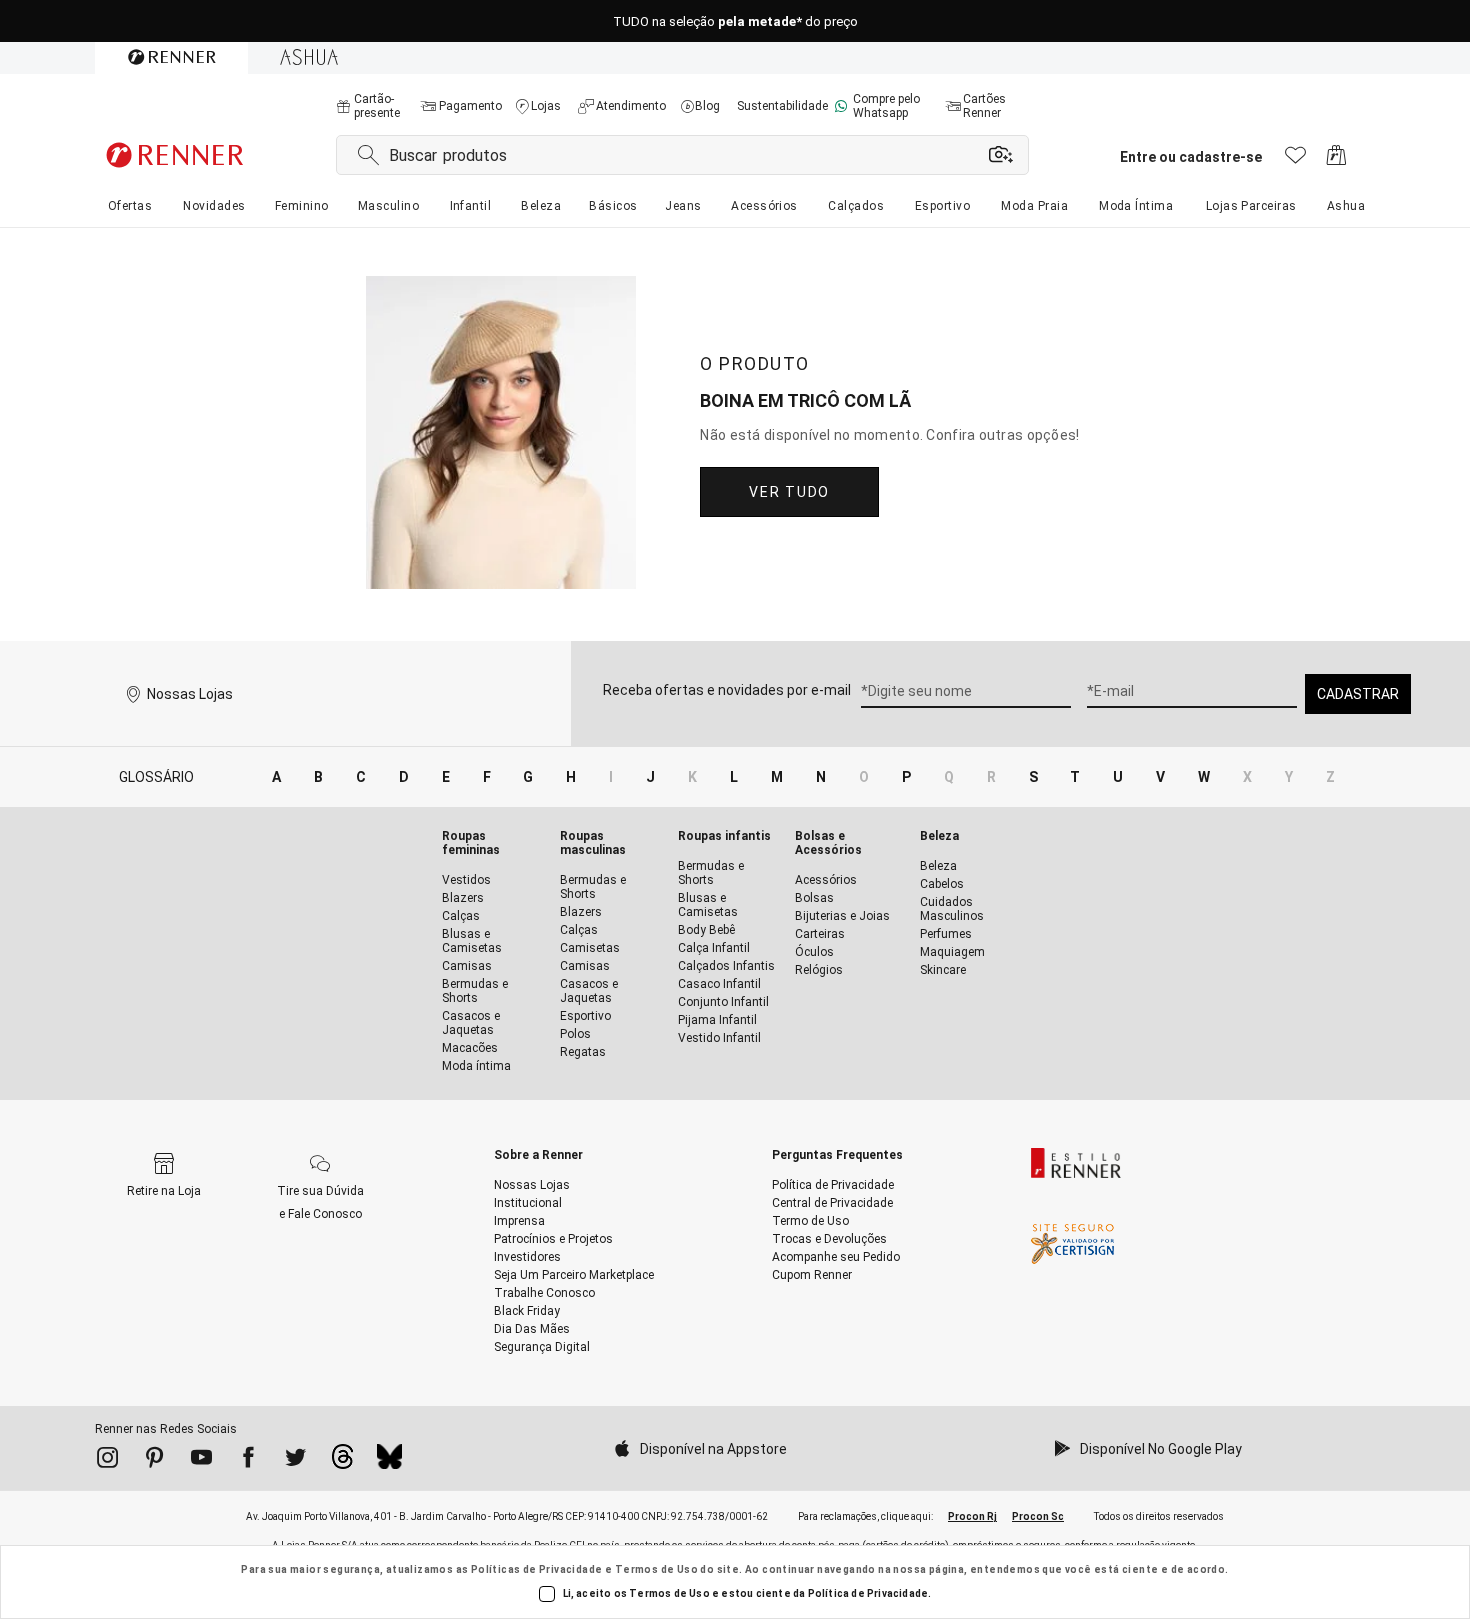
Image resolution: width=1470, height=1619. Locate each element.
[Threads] (342, 1462)
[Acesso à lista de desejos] (1295, 160)
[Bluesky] (389, 1462)
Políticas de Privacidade (537, 1569)
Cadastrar (1358, 694)
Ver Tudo (789, 492)
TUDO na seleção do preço (735, 21)
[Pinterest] (154, 1461)
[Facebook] (248, 1461)
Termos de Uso (656, 1569)
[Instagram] (107, 1461)
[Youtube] (201, 1461)
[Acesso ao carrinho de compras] (1336, 160)
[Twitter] (295, 1461)
